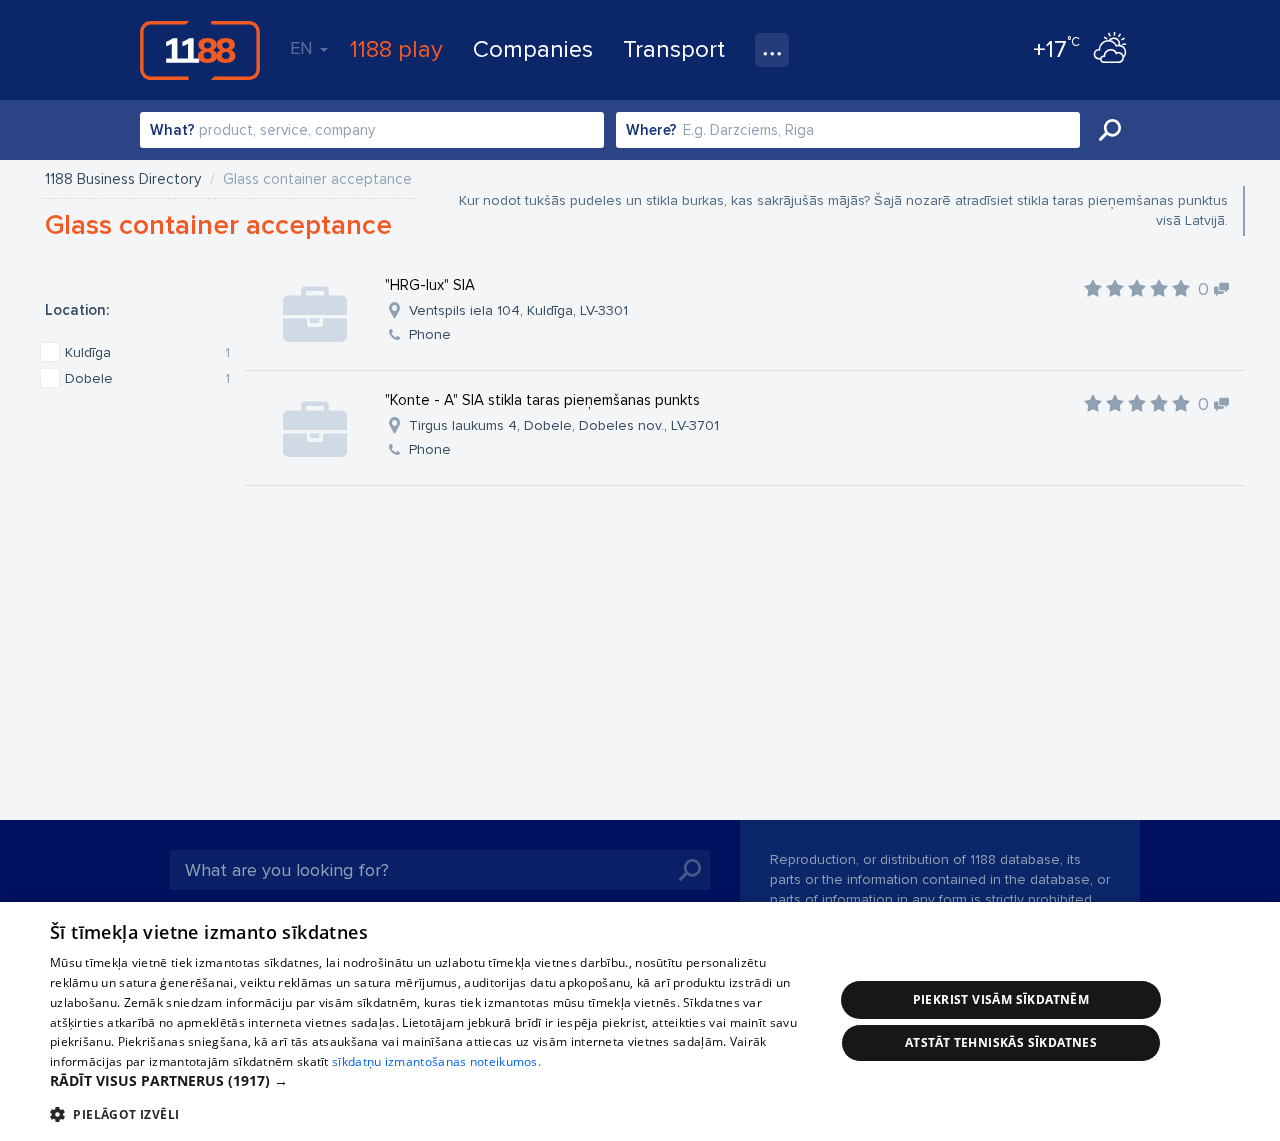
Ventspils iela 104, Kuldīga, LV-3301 (518, 310)
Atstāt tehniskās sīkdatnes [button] (1001, 1042)
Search (1110, 130)
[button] (430, 1081)
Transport (674, 49)
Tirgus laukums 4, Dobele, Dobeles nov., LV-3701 (564, 425)
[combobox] (372, 130)
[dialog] (640, 1021)
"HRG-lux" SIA (430, 285)
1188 (200, 50)
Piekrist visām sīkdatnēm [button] (1001, 999)
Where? (651, 130)
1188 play (396, 49)
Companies (533, 49)
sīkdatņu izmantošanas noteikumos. (436, 1061)
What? (172, 130)
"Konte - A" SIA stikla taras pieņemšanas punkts (542, 400)
